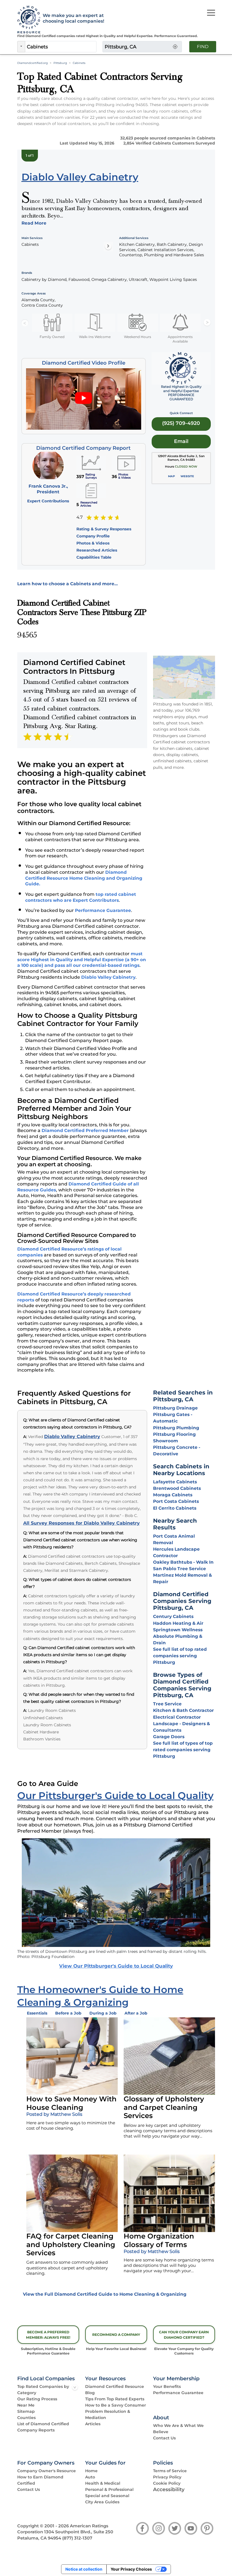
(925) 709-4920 (181, 423)
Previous (25, 323)
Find (203, 47)
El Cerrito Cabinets (175, 1508)
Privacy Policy (167, 2477)
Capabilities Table (94, 557)
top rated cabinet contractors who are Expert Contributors (81, 897)
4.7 (80, 517)
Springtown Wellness (178, 1630)
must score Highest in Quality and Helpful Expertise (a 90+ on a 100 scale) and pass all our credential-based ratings (82, 959)
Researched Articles (97, 550)
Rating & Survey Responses (104, 529)
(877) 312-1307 (77, 2538)
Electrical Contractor (177, 1717)
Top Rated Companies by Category (43, 2390)
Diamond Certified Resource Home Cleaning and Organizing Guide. (84, 878)
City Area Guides (102, 2502)
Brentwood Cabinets (177, 1488)
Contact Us (164, 2438)
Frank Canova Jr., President (48, 489)
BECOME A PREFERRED (48, 2335)
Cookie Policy (167, 2483)
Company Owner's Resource (47, 2471)
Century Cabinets (173, 1616)
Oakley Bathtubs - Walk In (183, 1562)
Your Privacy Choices (131, 2569)
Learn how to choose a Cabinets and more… (67, 584)
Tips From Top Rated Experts (115, 2399)
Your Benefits (167, 2386)
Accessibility (169, 2489)
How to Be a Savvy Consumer (116, 2405)
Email (181, 441)
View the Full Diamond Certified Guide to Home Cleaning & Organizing (105, 2294)
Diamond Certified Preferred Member (85, 1130)
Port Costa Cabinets (176, 1501)
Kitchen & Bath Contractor (183, 1710)
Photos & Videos (93, 543)
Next (207, 323)
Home (91, 2471)
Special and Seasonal (107, 2496)
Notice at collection (84, 2569)
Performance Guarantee (103, 910)
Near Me (26, 2405)
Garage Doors (169, 1737)
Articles (93, 2424)
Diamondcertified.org (33, 63)
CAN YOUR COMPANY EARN (184, 2335)
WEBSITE (187, 476)
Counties (26, 2418)
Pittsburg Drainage (175, 1408)
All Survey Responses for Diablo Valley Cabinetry (81, 1523)
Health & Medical (103, 2483)
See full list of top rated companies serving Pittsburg (180, 1656)
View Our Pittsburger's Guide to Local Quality (116, 1966)
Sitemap (26, 2411)
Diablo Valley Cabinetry (108, 977)
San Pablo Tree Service (180, 1569)
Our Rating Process (37, 2399)
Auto (90, 2477)
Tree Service (167, 1704)
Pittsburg (60, 63)
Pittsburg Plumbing (176, 1428)
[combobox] (61, 47)
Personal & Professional (109, 2489)
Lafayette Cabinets (175, 1482)
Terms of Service (170, 2471)
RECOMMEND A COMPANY (116, 2335)
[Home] (27, 20)
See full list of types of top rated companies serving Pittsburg (183, 1750)
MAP (171, 476)
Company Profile (93, 536)
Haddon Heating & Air (178, 1623)
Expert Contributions (48, 501)
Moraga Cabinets (173, 1495)
